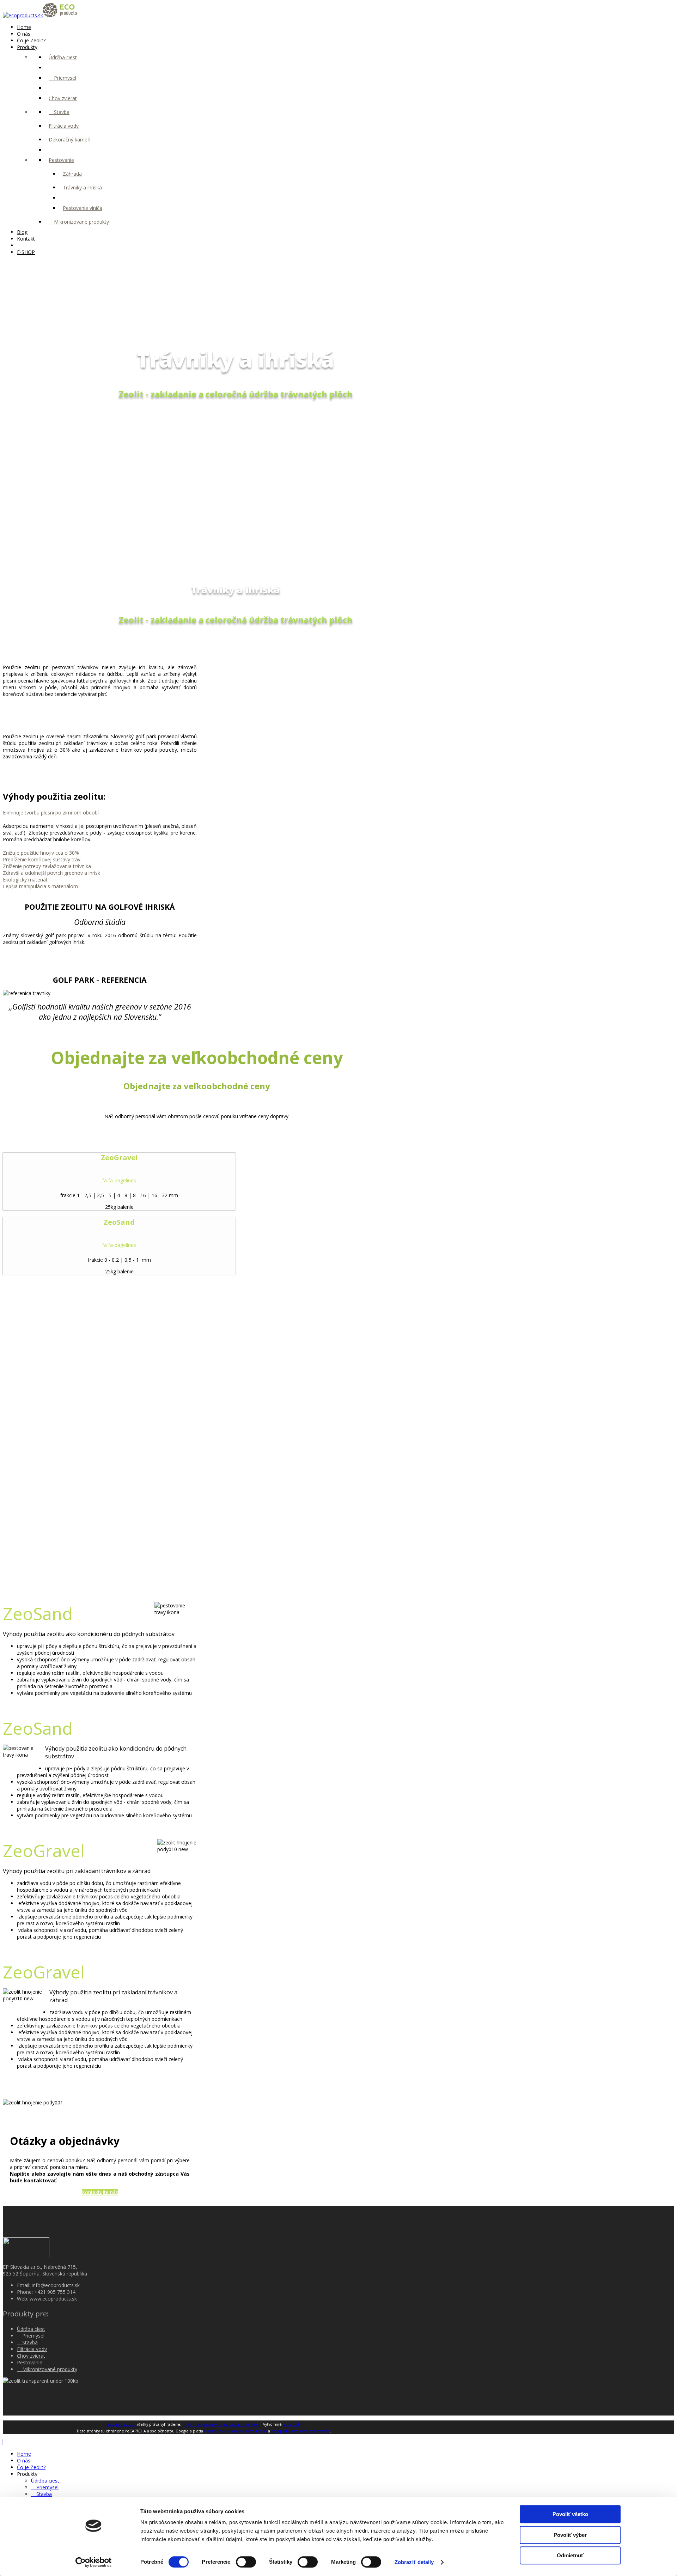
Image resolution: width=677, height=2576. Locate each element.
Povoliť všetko (570, 2514)
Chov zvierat (63, 98)
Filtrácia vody (64, 126)
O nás (24, 34)
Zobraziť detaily (414, 2562)
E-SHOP (26, 252)
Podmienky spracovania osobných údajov (222, 2424)
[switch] (246, 2562)
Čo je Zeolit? (31, 40)
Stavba (61, 112)
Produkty (27, 47)
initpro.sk (291, 2424)
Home (24, 27)
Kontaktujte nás (100, 2192)
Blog (22, 232)
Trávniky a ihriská (82, 187)
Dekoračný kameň (70, 140)
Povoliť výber (570, 2535)
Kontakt (26, 239)
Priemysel (64, 78)
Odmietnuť (570, 2555)
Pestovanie (61, 160)
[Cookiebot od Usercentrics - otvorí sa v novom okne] (94, 2562)
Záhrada (72, 174)
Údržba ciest (63, 57)
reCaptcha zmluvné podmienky (301, 2431)
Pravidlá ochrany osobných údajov (236, 2431)
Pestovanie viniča (83, 208)
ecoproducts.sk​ (121, 2424)
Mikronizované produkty (81, 222)
